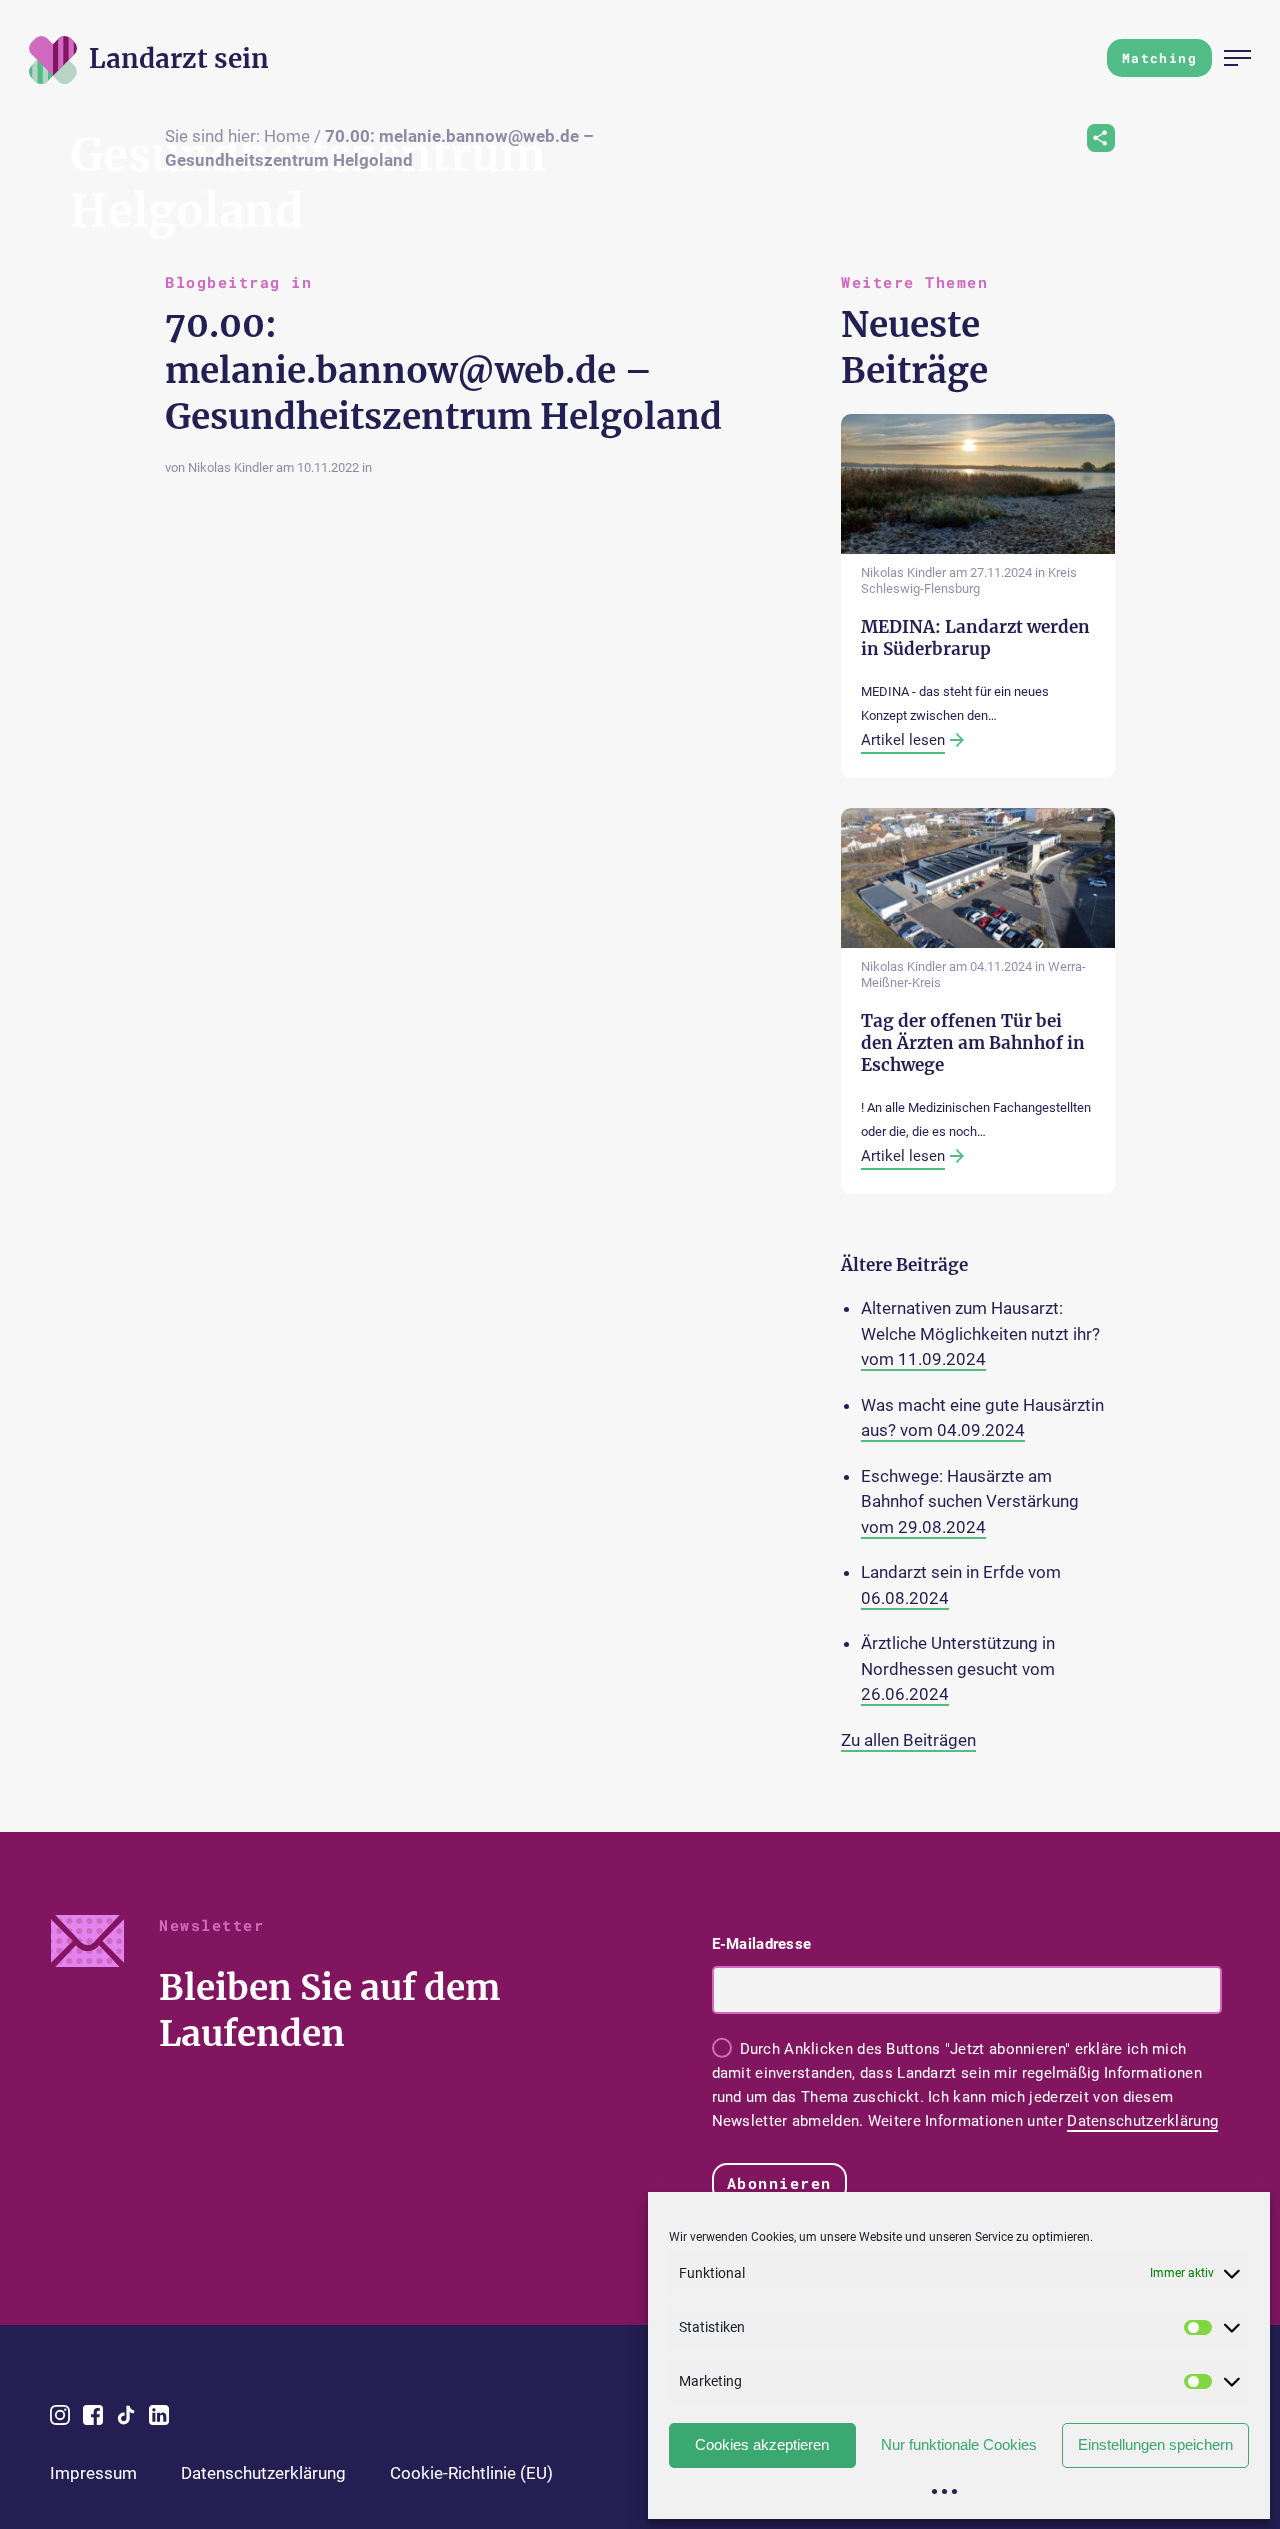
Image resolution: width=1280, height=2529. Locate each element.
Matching (1159, 58)
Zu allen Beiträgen (908, 1740)
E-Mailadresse (762, 1944)
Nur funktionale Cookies (959, 2444)
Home (287, 136)
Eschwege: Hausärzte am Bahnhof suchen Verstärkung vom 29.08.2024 (970, 1501)
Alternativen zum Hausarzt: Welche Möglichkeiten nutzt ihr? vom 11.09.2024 (980, 1333)
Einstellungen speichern (1155, 2444)
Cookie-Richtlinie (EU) (471, 2473)
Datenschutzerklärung (1142, 2121)
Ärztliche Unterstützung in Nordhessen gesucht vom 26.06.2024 (958, 1668)
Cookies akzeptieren (762, 2444)
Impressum (93, 2473)
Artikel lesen (903, 740)
